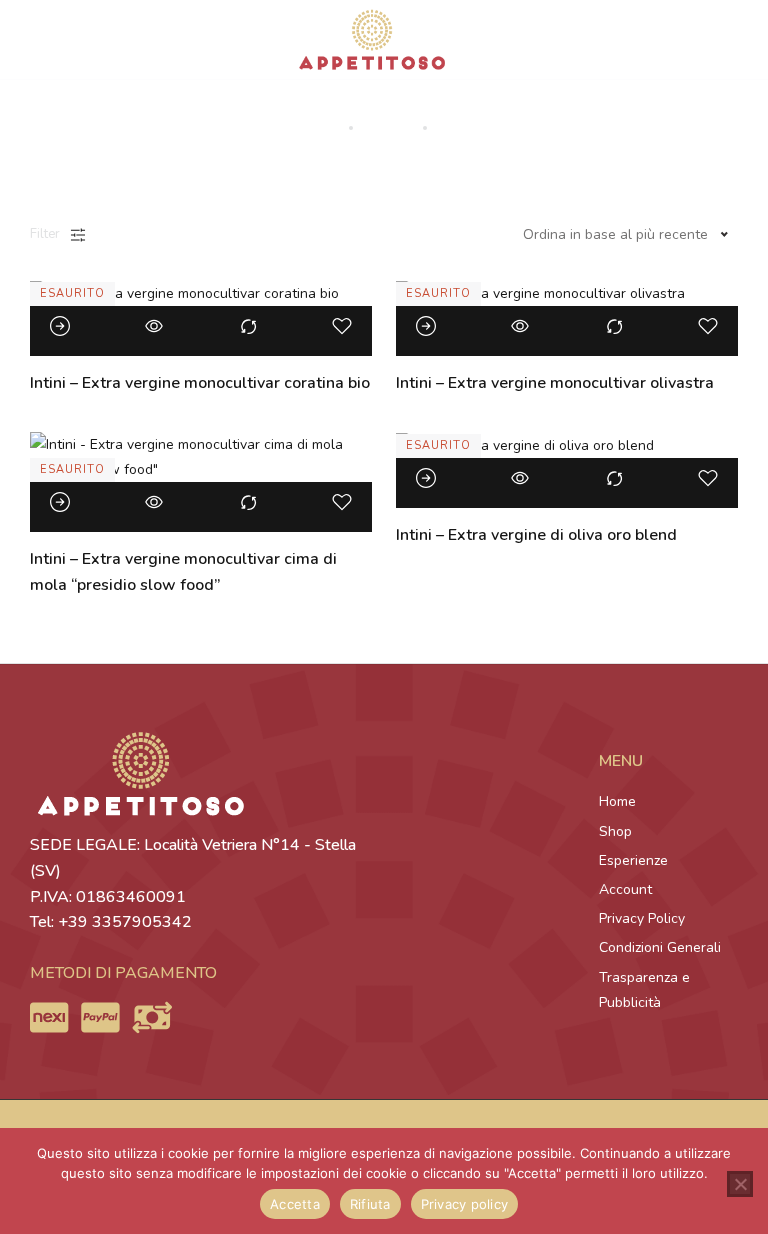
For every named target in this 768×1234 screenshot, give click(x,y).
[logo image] (372, 38)
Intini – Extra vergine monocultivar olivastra (555, 383)
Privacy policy (465, 1204)
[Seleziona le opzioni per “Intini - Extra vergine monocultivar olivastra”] (426, 326)
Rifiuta (370, 1204)
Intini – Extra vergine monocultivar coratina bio (200, 383)
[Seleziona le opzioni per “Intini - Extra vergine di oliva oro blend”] (426, 478)
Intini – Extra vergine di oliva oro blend (536, 535)
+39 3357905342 (125, 922)
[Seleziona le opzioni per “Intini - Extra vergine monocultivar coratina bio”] (60, 326)
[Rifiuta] (740, 1184)
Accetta (295, 1204)
